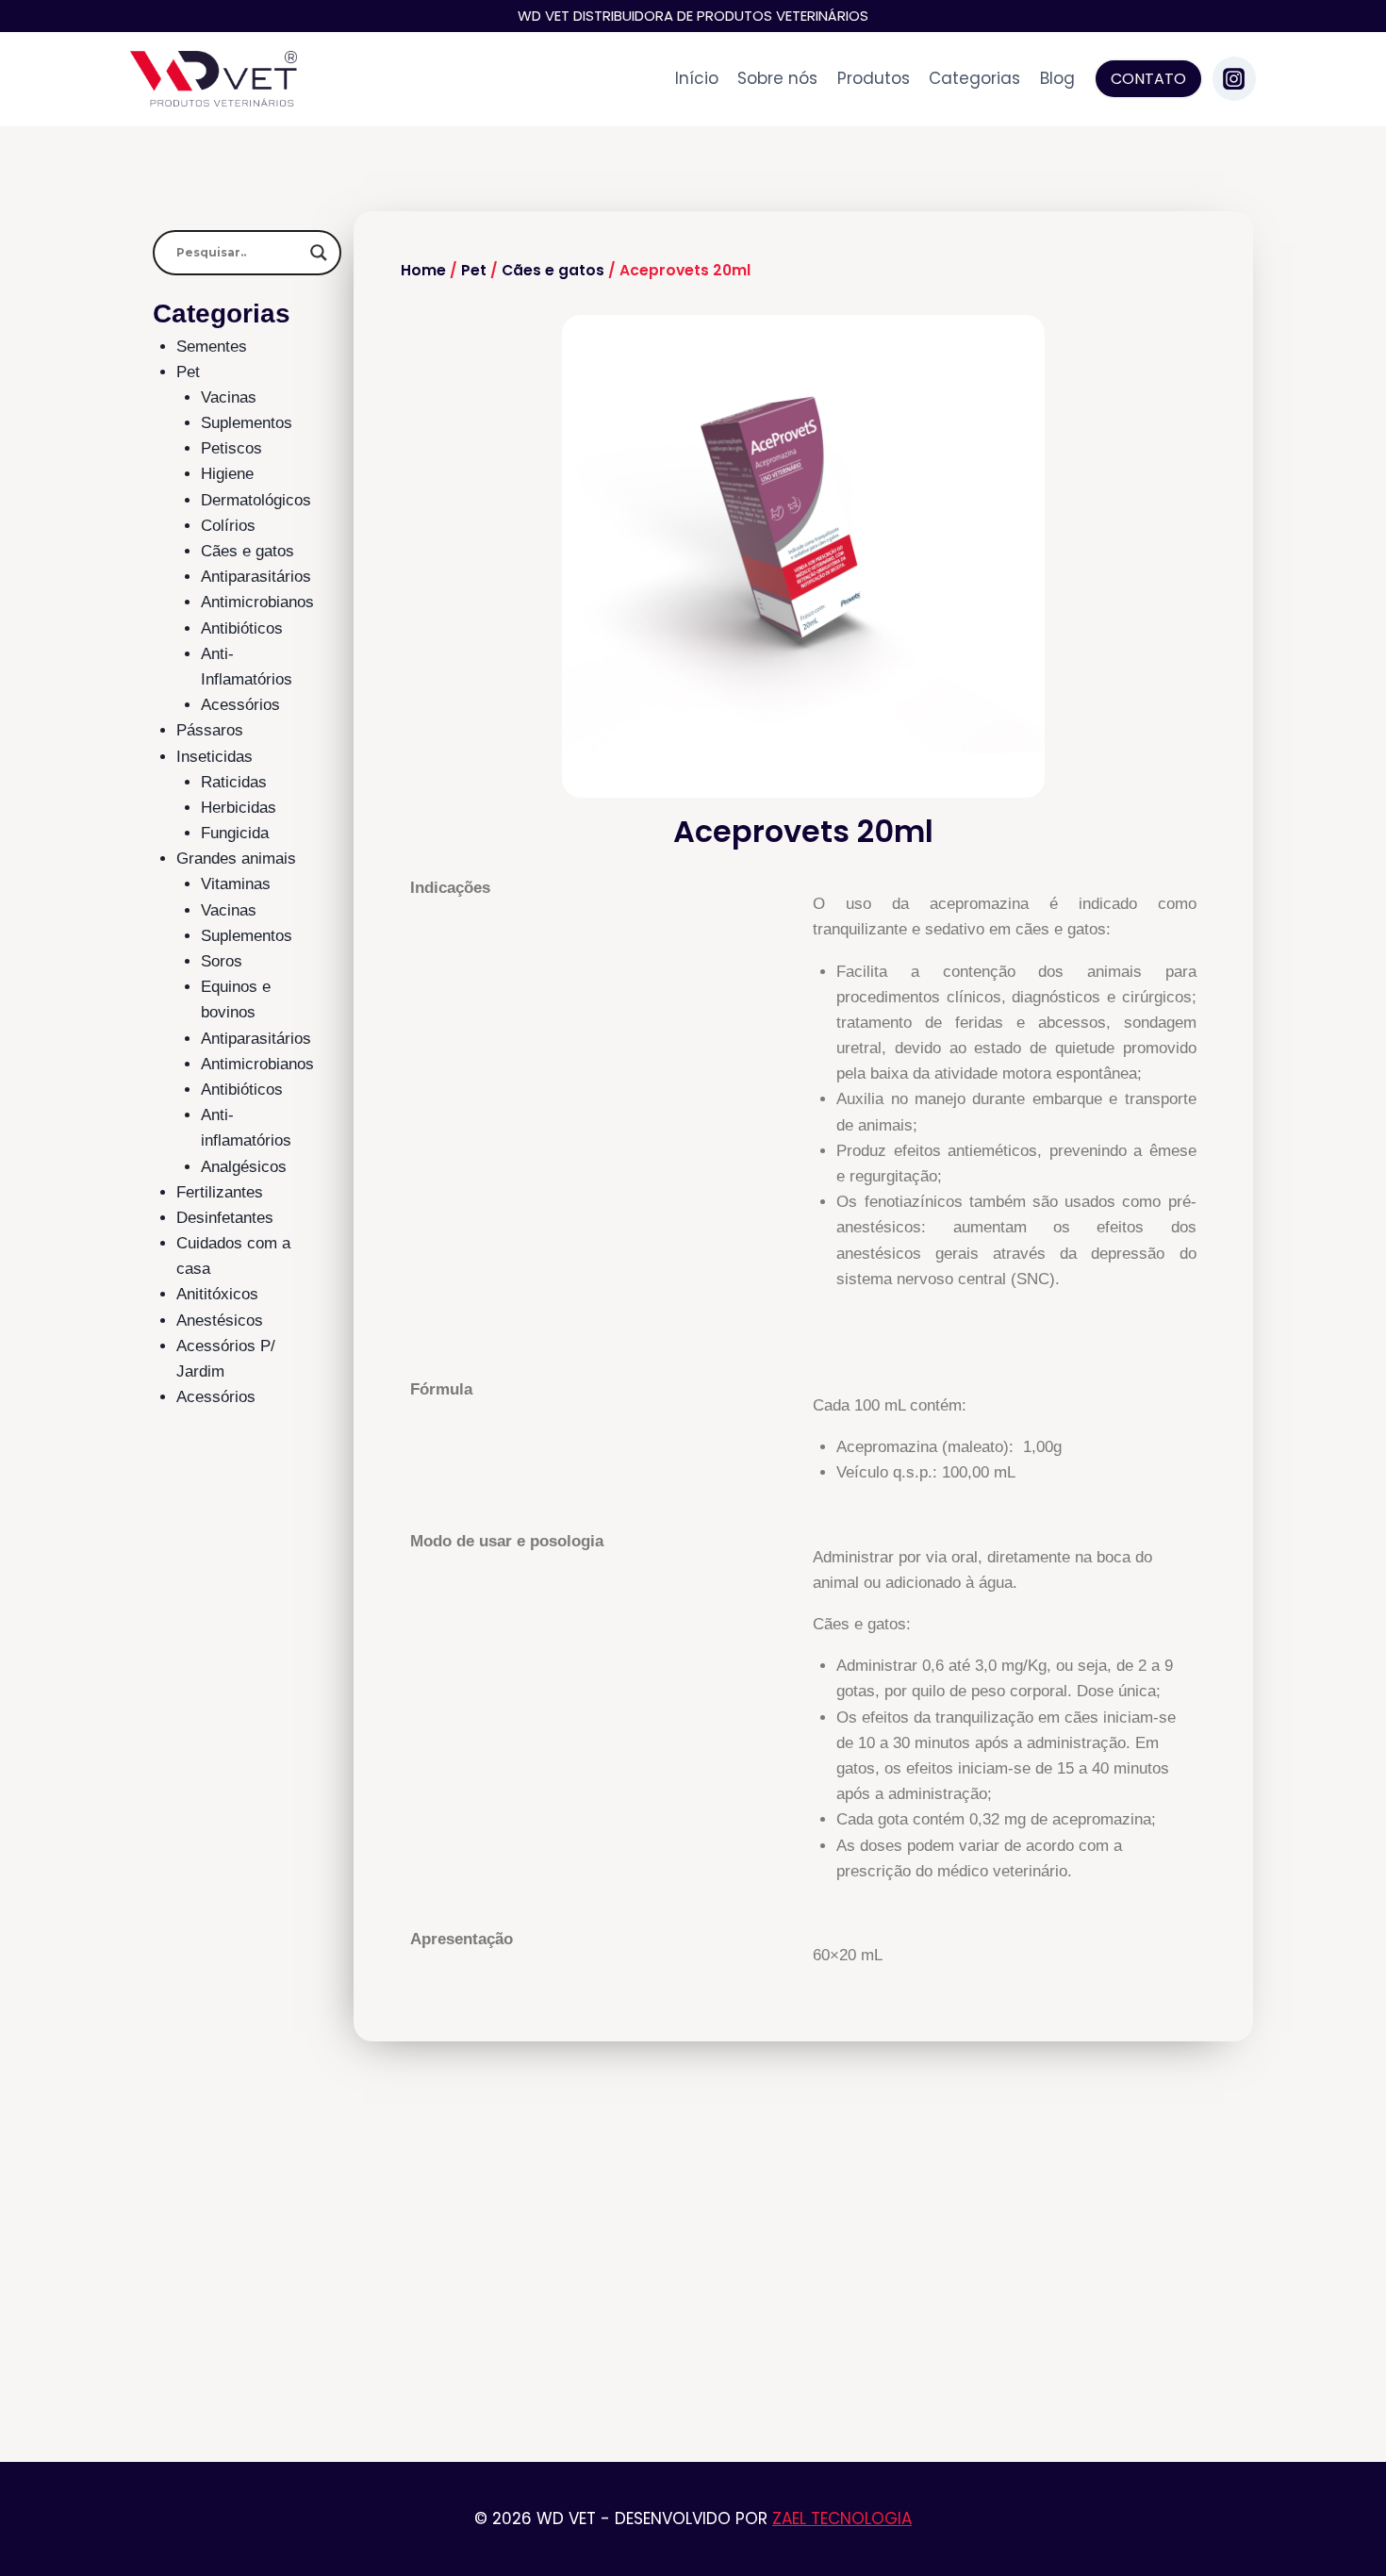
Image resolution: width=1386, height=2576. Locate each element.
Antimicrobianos (257, 602)
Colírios (228, 526)
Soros (222, 961)
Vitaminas (236, 884)
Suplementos (247, 423)
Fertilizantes (220, 1192)
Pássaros (210, 730)
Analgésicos (244, 1167)
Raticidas (234, 782)
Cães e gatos (247, 551)
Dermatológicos (256, 500)
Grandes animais (236, 859)
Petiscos (231, 448)
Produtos (874, 78)
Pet (188, 372)
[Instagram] (1234, 78)
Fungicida (235, 833)
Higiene (227, 474)
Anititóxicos (217, 1294)
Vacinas (229, 397)
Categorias (974, 78)
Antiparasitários (256, 577)
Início (697, 78)
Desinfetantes (225, 1218)
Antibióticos (242, 628)
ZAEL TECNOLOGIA (842, 2518)
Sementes (212, 347)
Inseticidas (214, 757)
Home (423, 270)
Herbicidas (239, 808)
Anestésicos (220, 1321)
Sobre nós (777, 78)
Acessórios (240, 705)
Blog (1057, 78)
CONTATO (1148, 79)
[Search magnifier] (319, 253)
